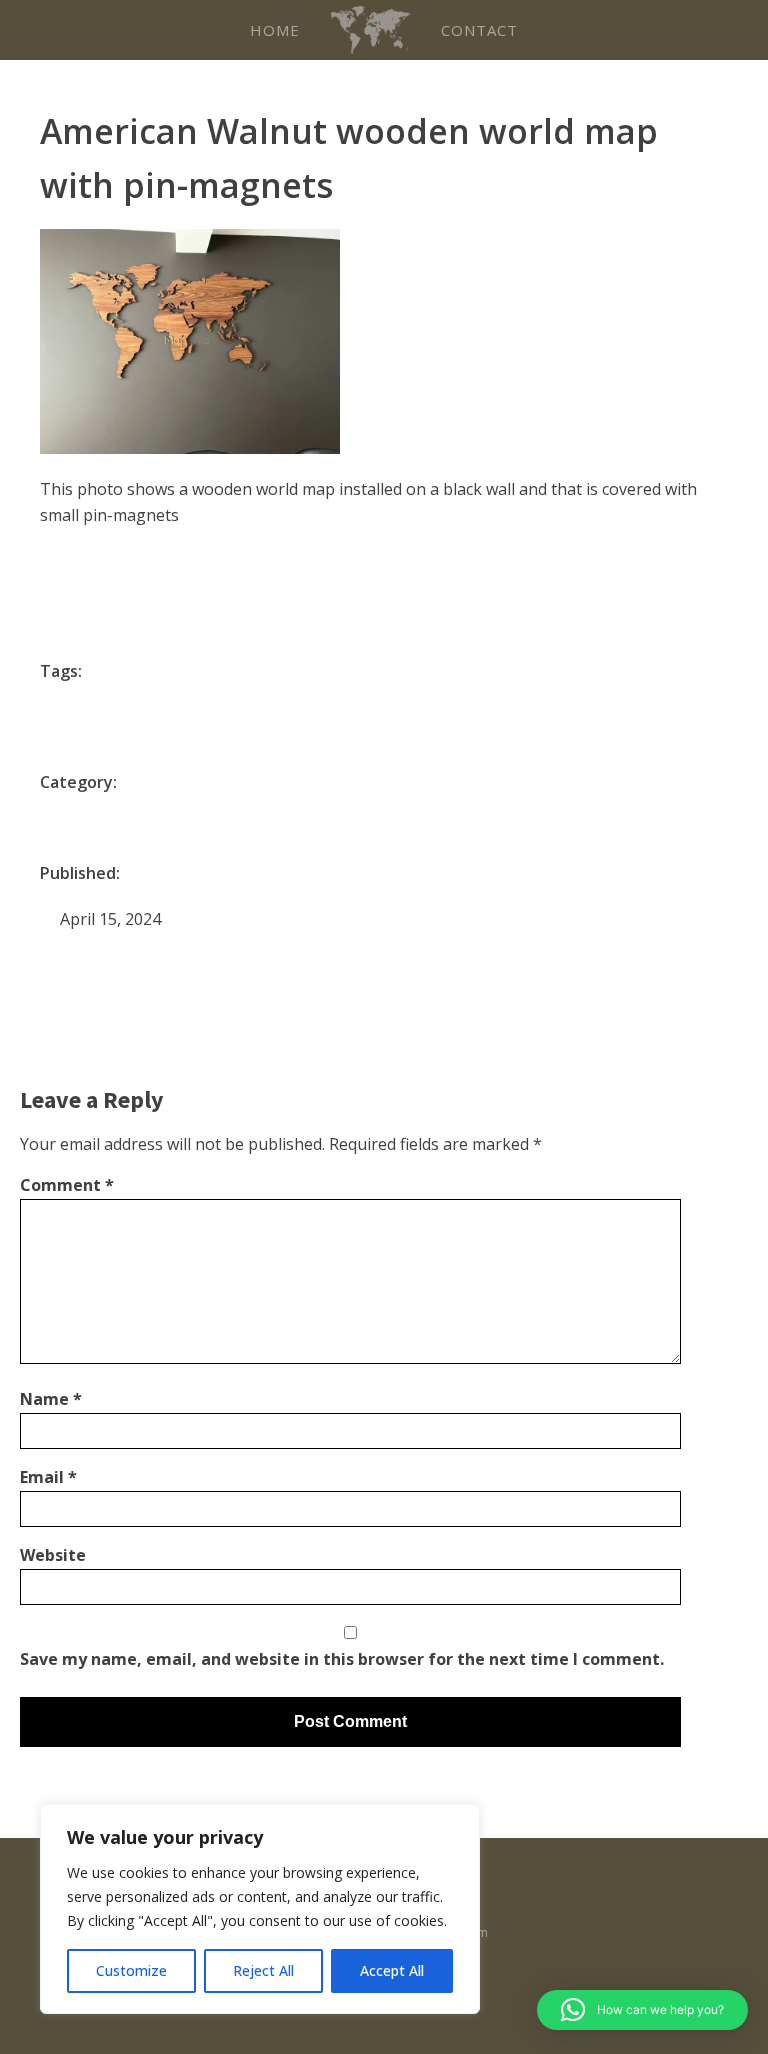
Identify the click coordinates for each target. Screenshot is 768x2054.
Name (51, 1399)
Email (48, 1477)
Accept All (392, 1970)
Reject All (263, 1970)
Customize (131, 1970)
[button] (642, 2010)
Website (53, 1555)
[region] (260, 1909)
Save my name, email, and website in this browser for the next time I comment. (342, 1659)
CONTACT (479, 30)
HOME (275, 30)
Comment (67, 1185)
